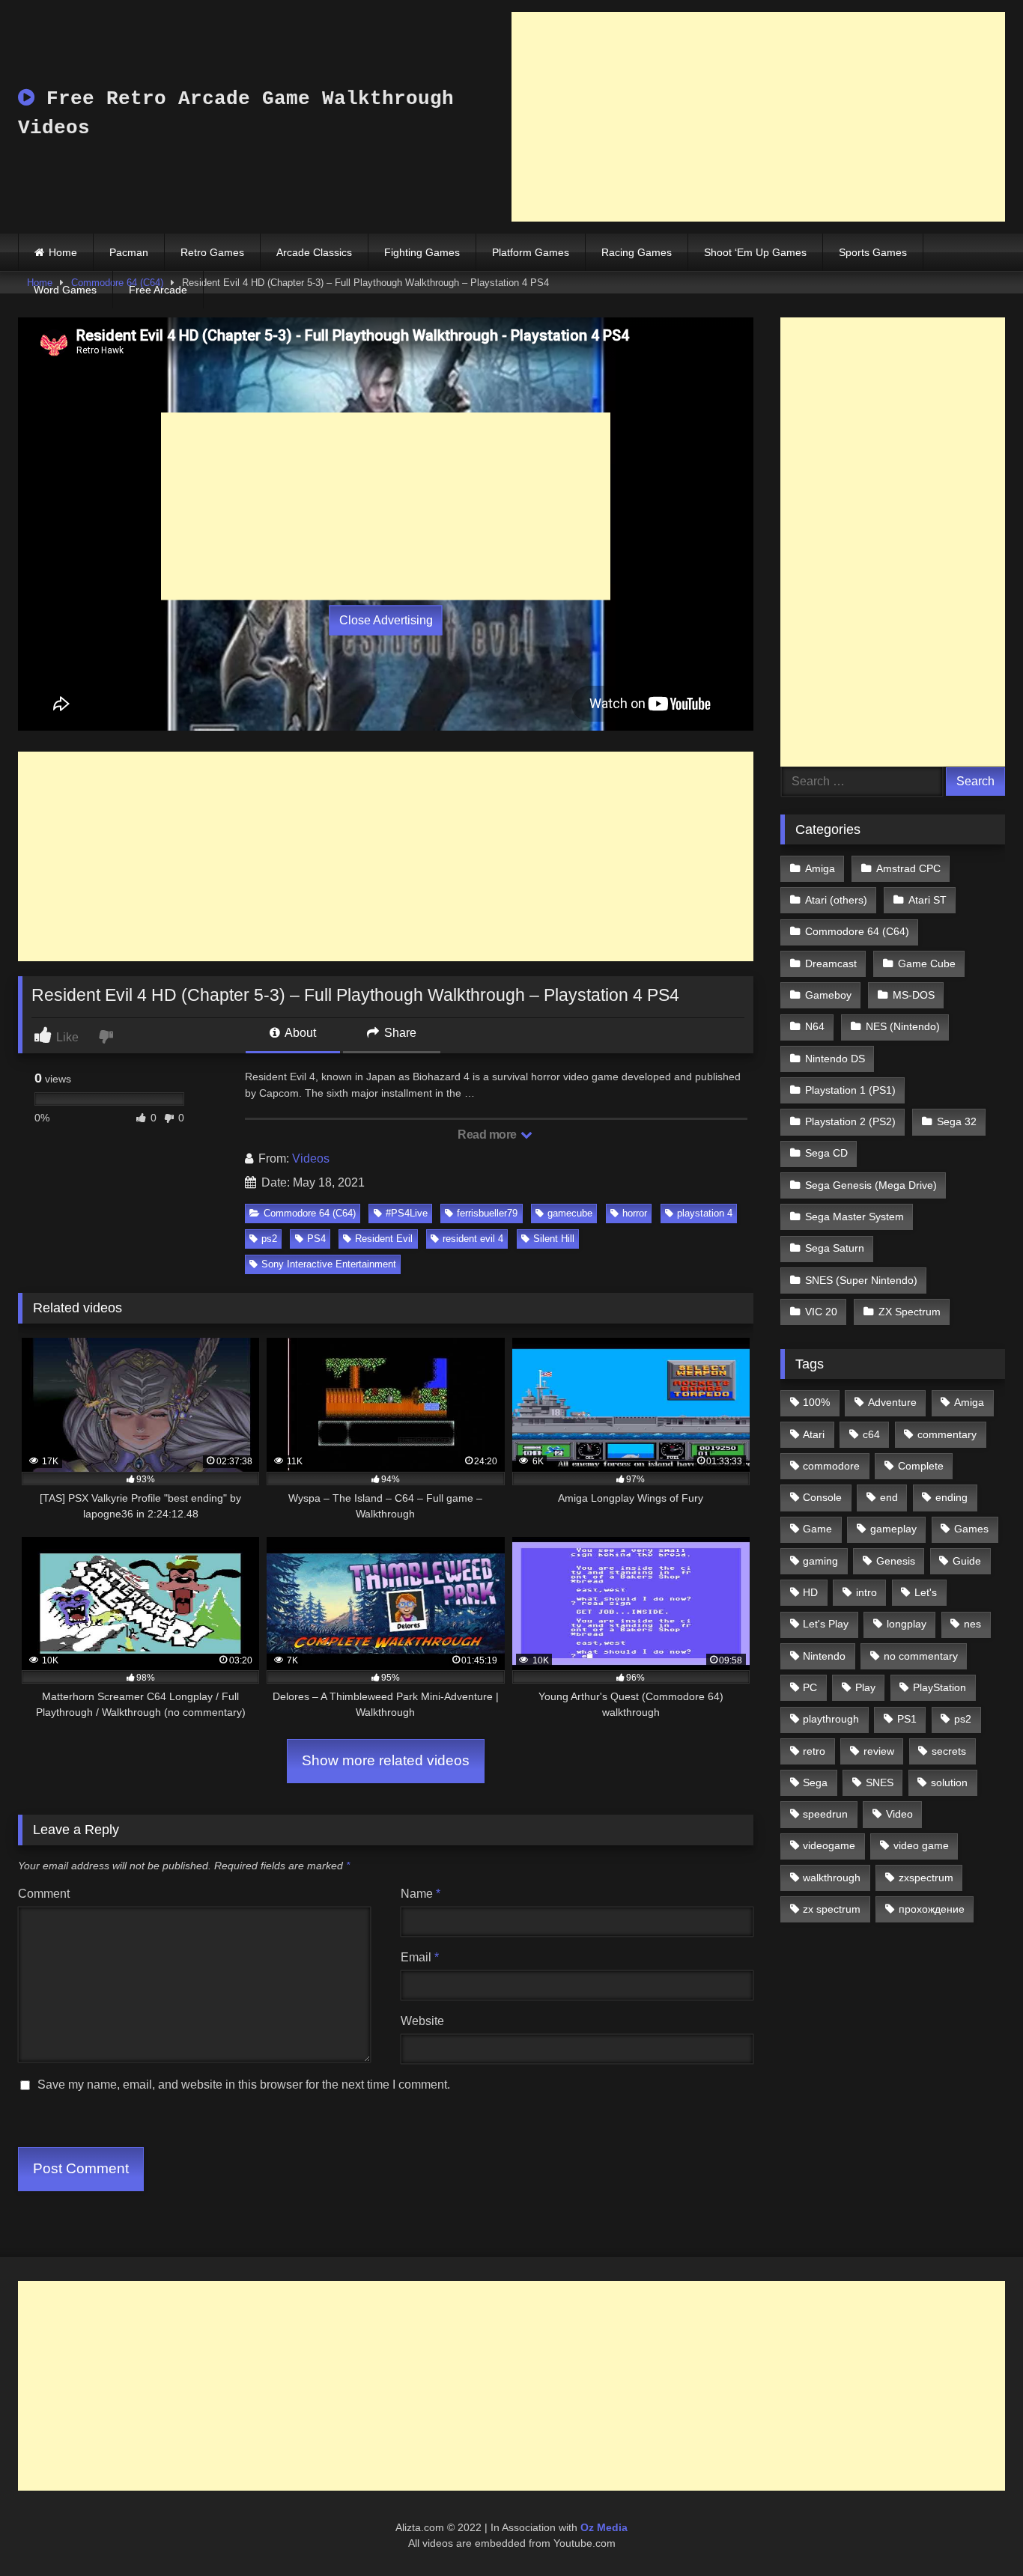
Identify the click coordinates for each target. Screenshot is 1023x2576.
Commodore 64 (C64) (310, 1213)
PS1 (907, 1719)
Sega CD (826, 1153)
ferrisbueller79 (487, 1213)
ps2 (269, 1239)
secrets (949, 1751)
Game (817, 1529)
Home (63, 252)
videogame (829, 1845)
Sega (815, 1782)
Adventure (892, 1402)
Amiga (820, 868)
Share (399, 1033)
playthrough (831, 1719)
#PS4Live (407, 1213)
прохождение (932, 1909)
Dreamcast (831, 963)
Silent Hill (554, 1239)
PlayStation (939, 1687)
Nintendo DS (835, 1059)
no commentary (921, 1656)
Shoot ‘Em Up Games (755, 252)
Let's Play (826, 1624)
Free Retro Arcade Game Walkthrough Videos (236, 113)
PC (810, 1687)
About (299, 1033)
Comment (44, 1894)
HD (810, 1592)
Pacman (129, 252)
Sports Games (873, 252)
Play (865, 1687)
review (879, 1751)
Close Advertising (386, 620)
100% (816, 1402)
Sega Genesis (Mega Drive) (871, 1185)
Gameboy (828, 995)
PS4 (316, 1239)
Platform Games (531, 252)
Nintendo (824, 1656)
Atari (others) (836, 900)
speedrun (825, 1814)
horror (635, 1213)
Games (971, 1529)
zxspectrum (926, 1878)
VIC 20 (821, 1312)
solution (949, 1782)
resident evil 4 (473, 1239)
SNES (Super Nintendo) (861, 1280)
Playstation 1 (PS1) (850, 1090)
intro (866, 1592)
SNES (880, 1782)
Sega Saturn (835, 1248)
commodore (831, 1466)
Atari (814, 1434)
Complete (921, 1466)
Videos (311, 1158)
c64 (871, 1434)
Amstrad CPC (908, 868)
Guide (967, 1561)
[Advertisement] (758, 117)
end (889, 1497)
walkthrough (832, 1878)
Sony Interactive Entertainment (329, 1264)
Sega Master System (854, 1217)
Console (822, 1497)
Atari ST (928, 900)
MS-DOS (914, 995)
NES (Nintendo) (903, 1026)
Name (421, 1894)
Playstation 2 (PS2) (850, 1121)
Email (420, 1957)
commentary (947, 1434)
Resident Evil (384, 1239)
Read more (488, 1135)
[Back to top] (977, 2531)
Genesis (896, 1561)
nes (972, 1624)
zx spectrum (832, 1909)
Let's (926, 1592)
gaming (820, 1561)
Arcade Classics (314, 252)
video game (921, 1845)
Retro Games (212, 252)
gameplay (893, 1529)
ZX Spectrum (910, 1312)
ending (951, 1497)
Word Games (65, 290)
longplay (907, 1624)
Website (422, 2021)
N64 (815, 1026)
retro (814, 1751)
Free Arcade (158, 290)
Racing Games (637, 252)
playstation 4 (705, 1213)
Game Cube (927, 963)
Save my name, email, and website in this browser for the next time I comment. (244, 2085)
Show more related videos (386, 1760)
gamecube (570, 1213)
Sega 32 (957, 1121)
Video (899, 1814)
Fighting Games (422, 252)
